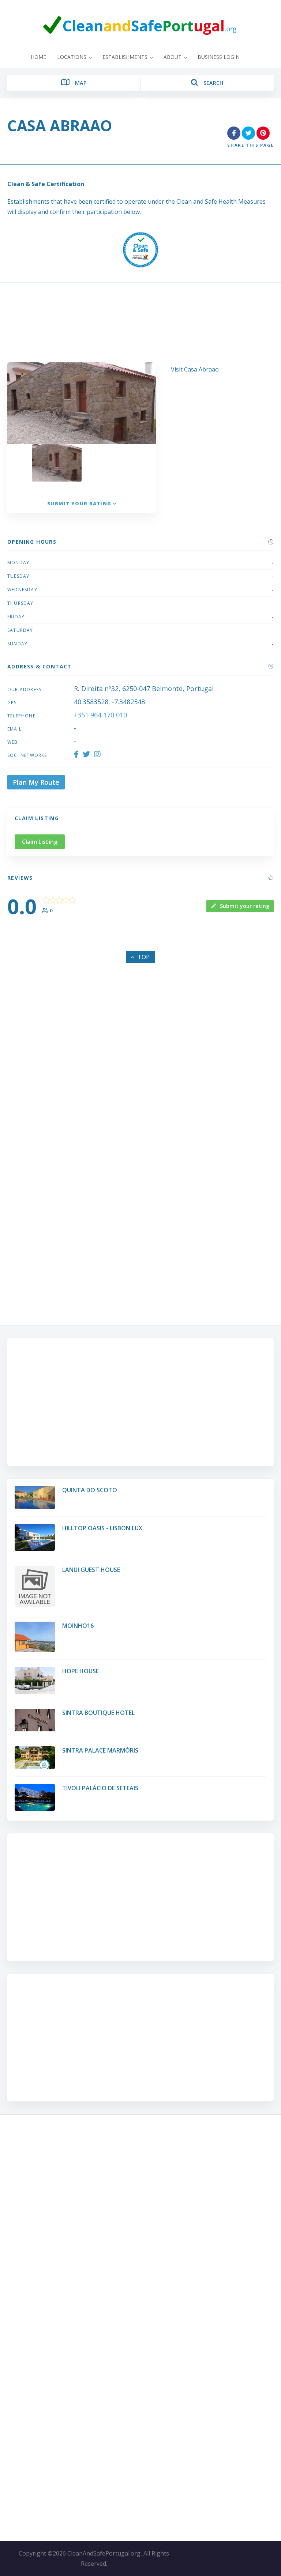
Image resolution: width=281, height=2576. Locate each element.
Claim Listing (40, 842)
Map (80, 83)
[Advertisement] (140, 317)
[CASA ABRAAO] (57, 463)
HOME (38, 57)
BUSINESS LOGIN (219, 57)
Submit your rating (79, 503)
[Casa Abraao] (107, 469)
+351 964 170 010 (100, 715)
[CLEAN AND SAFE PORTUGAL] (140, 26)
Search (212, 83)
